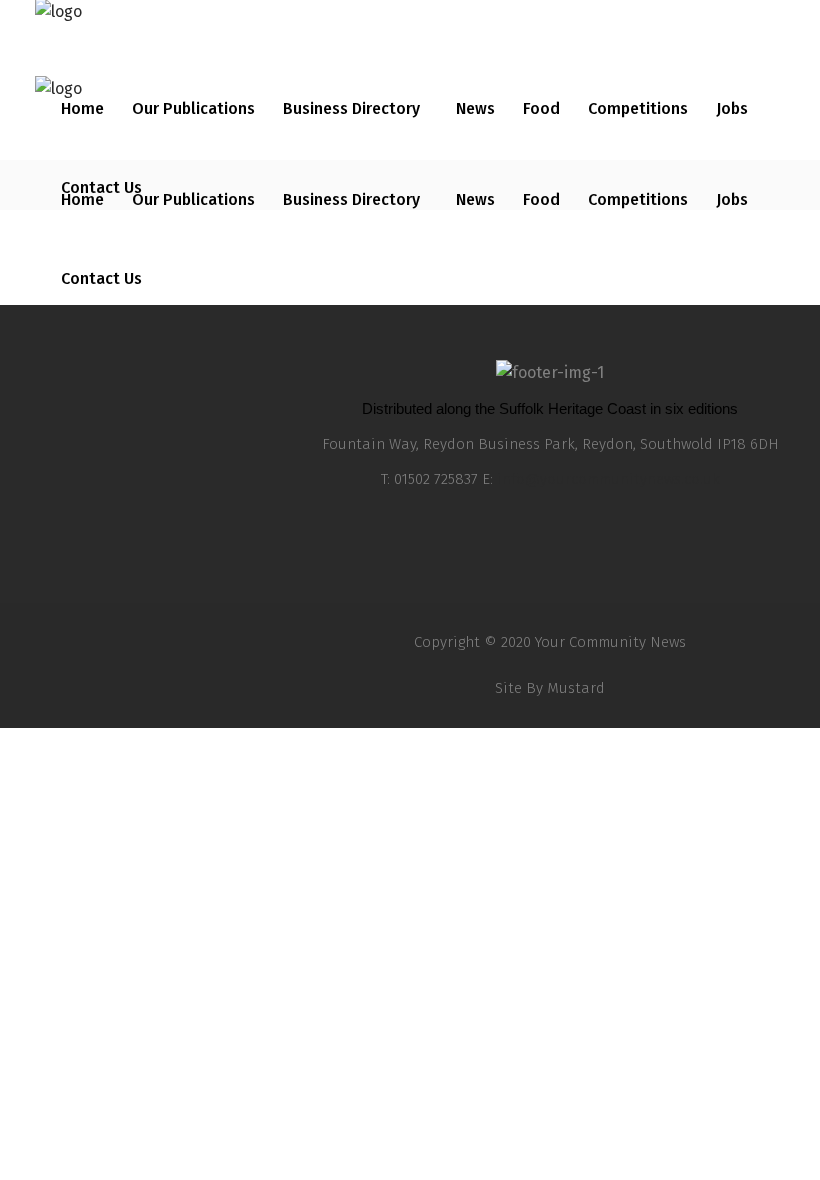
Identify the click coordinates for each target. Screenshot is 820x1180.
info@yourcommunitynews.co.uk (608, 479)
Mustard (576, 688)
